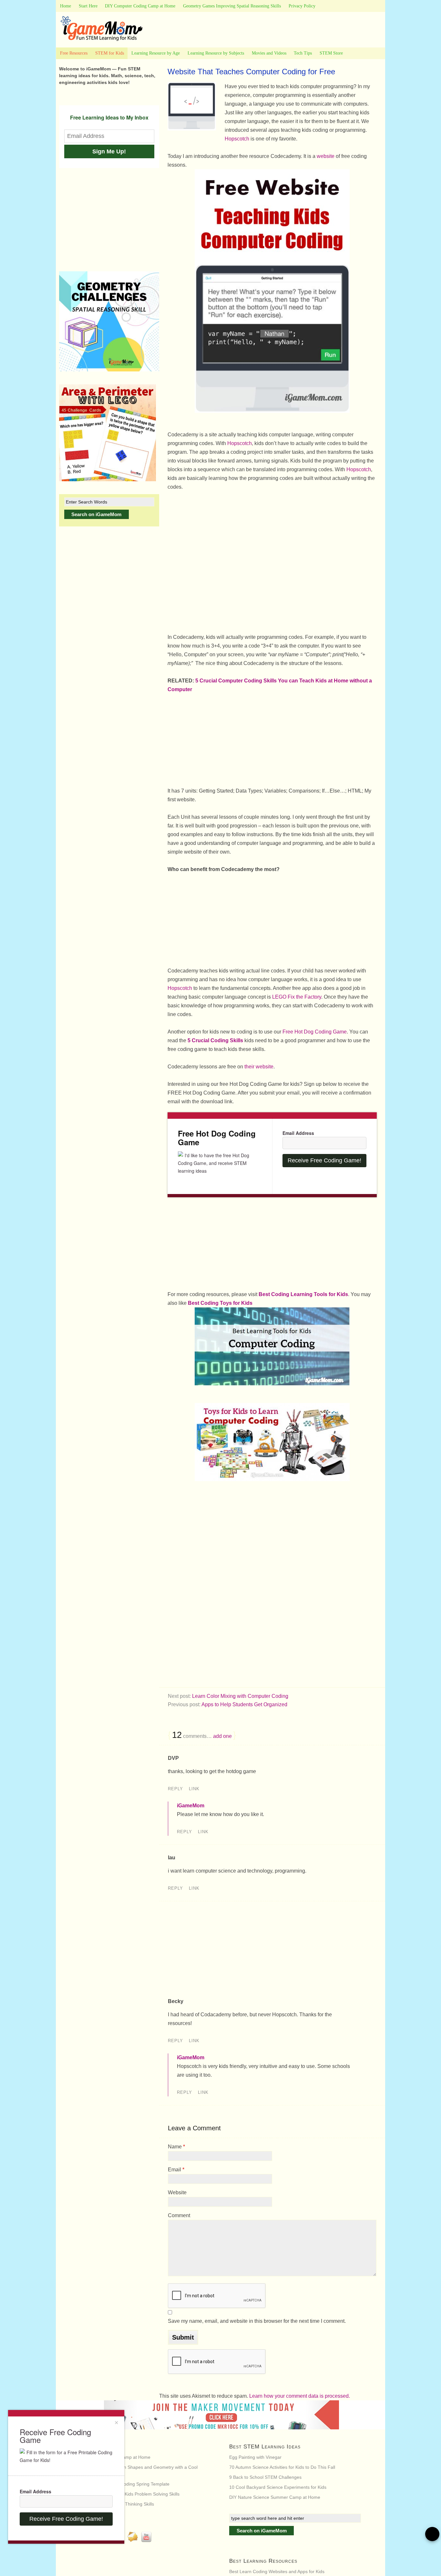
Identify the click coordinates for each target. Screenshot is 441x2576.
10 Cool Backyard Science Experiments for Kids (278, 2487)
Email (176, 2170)
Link (194, 1789)
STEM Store (331, 53)
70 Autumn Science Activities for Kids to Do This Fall (282, 2467)
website (326, 156)
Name (176, 2147)
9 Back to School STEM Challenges (265, 2477)
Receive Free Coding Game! (324, 1160)
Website (177, 2192)
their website (259, 1067)
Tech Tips (303, 53)
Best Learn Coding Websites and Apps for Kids (277, 2571)
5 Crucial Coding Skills (215, 1040)
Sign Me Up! (109, 151)
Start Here (88, 6)
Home (66, 6)
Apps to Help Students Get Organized (244, 1704)
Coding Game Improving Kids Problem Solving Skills (126, 2494)
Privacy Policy (302, 6)
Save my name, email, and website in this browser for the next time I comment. (257, 2321)
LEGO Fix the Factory (297, 997)
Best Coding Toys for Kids (220, 1303)
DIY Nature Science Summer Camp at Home (275, 2497)
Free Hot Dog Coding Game (315, 1032)
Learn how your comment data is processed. (300, 2396)
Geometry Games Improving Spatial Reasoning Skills (232, 6)
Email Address (298, 1133)
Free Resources (74, 53)
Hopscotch (237, 139)
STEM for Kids (110, 53)
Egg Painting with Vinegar (255, 2457)
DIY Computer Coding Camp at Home (140, 6)
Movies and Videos (269, 53)
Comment (179, 2215)
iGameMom (191, 1806)
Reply (175, 1789)
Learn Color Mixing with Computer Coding (240, 1696)
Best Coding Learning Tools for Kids (303, 1294)
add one (222, 1736)
